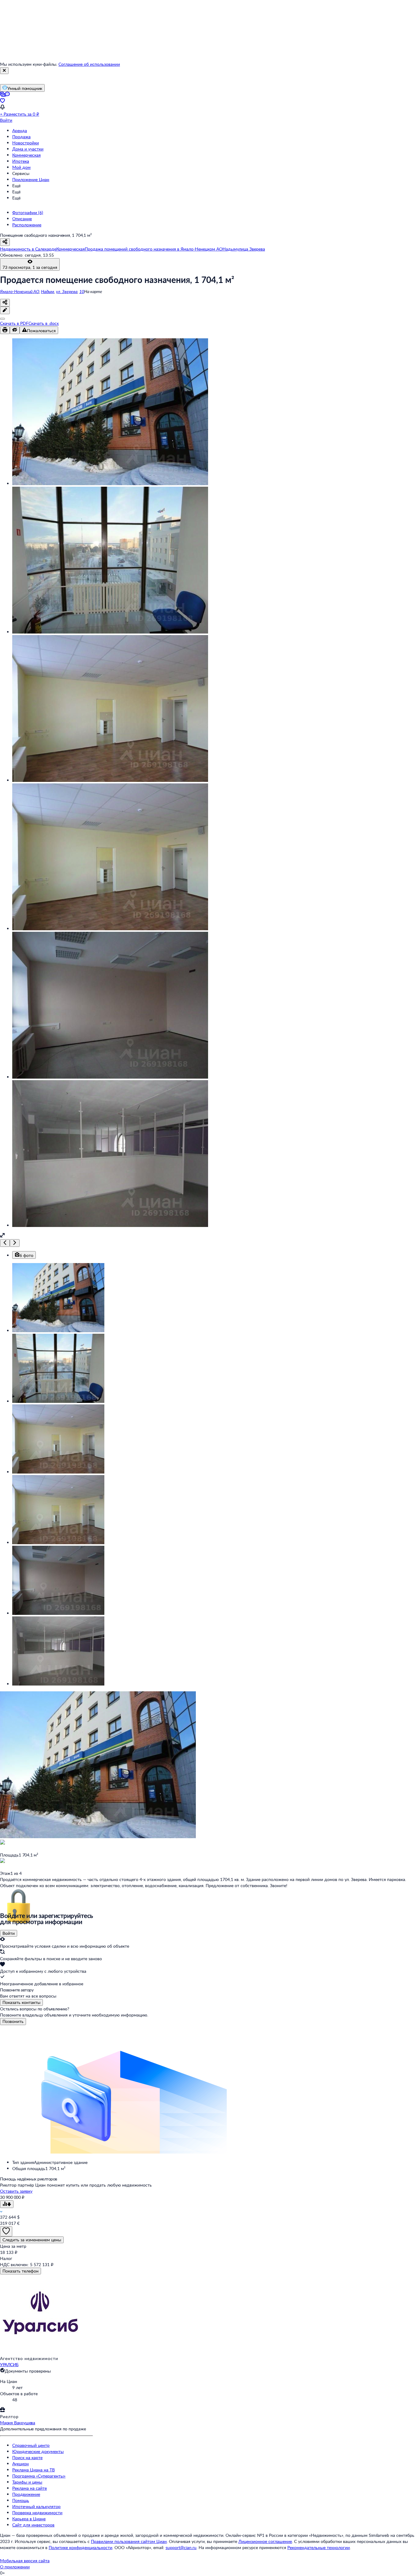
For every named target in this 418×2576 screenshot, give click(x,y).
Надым (48, 291)
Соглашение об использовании (89, 64)
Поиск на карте (27, 2457)
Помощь (21, 2500)
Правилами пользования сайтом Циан (129, 2541)
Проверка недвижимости (37, 2513)
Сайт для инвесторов (33, 2525)
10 (82, 291)
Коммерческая (26, 155)
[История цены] (7, 2204)
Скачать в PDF (14, 323)
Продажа (21, 137)
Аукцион (21, 2464)
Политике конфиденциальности (80, 2547)
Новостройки (26, 143)
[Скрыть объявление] (15, 330)
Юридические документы (38, 2451)
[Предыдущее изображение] (5, 1243)
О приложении (15, 2567)
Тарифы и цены (27, 2482)
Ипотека (21, 161)
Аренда (20, 130)
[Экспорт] (2, 319)
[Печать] (5, 330)
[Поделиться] (5, 303)
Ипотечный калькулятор (36, 2506)
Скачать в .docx (44, 323)
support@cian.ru (181, 2547)
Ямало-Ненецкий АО (20, 291)
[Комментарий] (5, 310)
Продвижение (26, 2494)
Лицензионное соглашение (265, 2541)
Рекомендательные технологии (319, 2547)
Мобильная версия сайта (25, 2561)
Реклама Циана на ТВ (34, 2470)
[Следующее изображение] (15, 1243)
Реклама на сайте (30, 2488)
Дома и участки (28, 149)
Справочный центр (31, 2445)
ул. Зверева (67, 291)
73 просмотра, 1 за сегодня (30, 267)
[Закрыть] (4, 71)
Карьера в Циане (29, 2519)
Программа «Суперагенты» (39, 2476)
